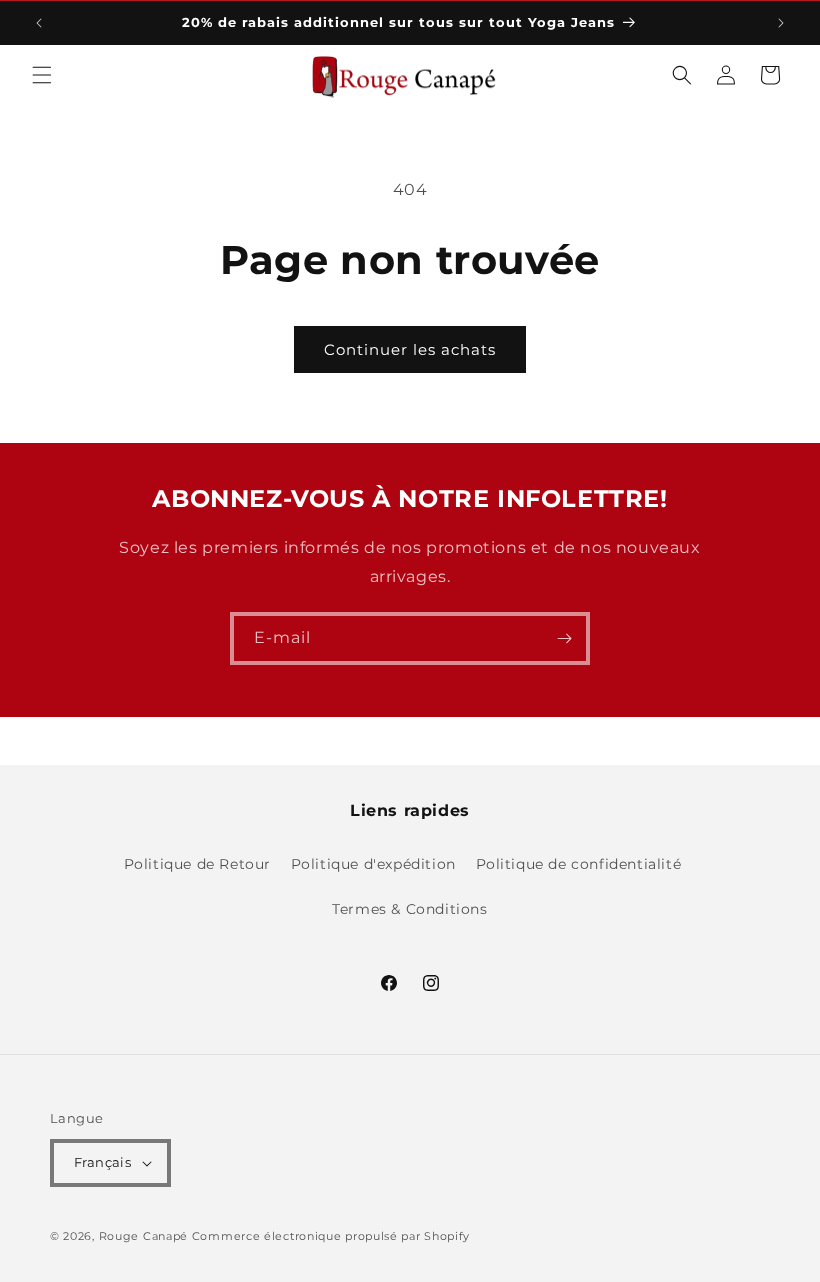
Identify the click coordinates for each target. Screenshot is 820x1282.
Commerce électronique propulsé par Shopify (331, 1236)
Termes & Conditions (409, 909)
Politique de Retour (197, 864)
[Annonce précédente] (39, 23)
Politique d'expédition (373, 864)
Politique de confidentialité (579, 864)
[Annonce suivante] (781, 23)
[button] (42, 75)
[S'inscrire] (564, 638)
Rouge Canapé (145, 1236)
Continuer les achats (410, 349)
